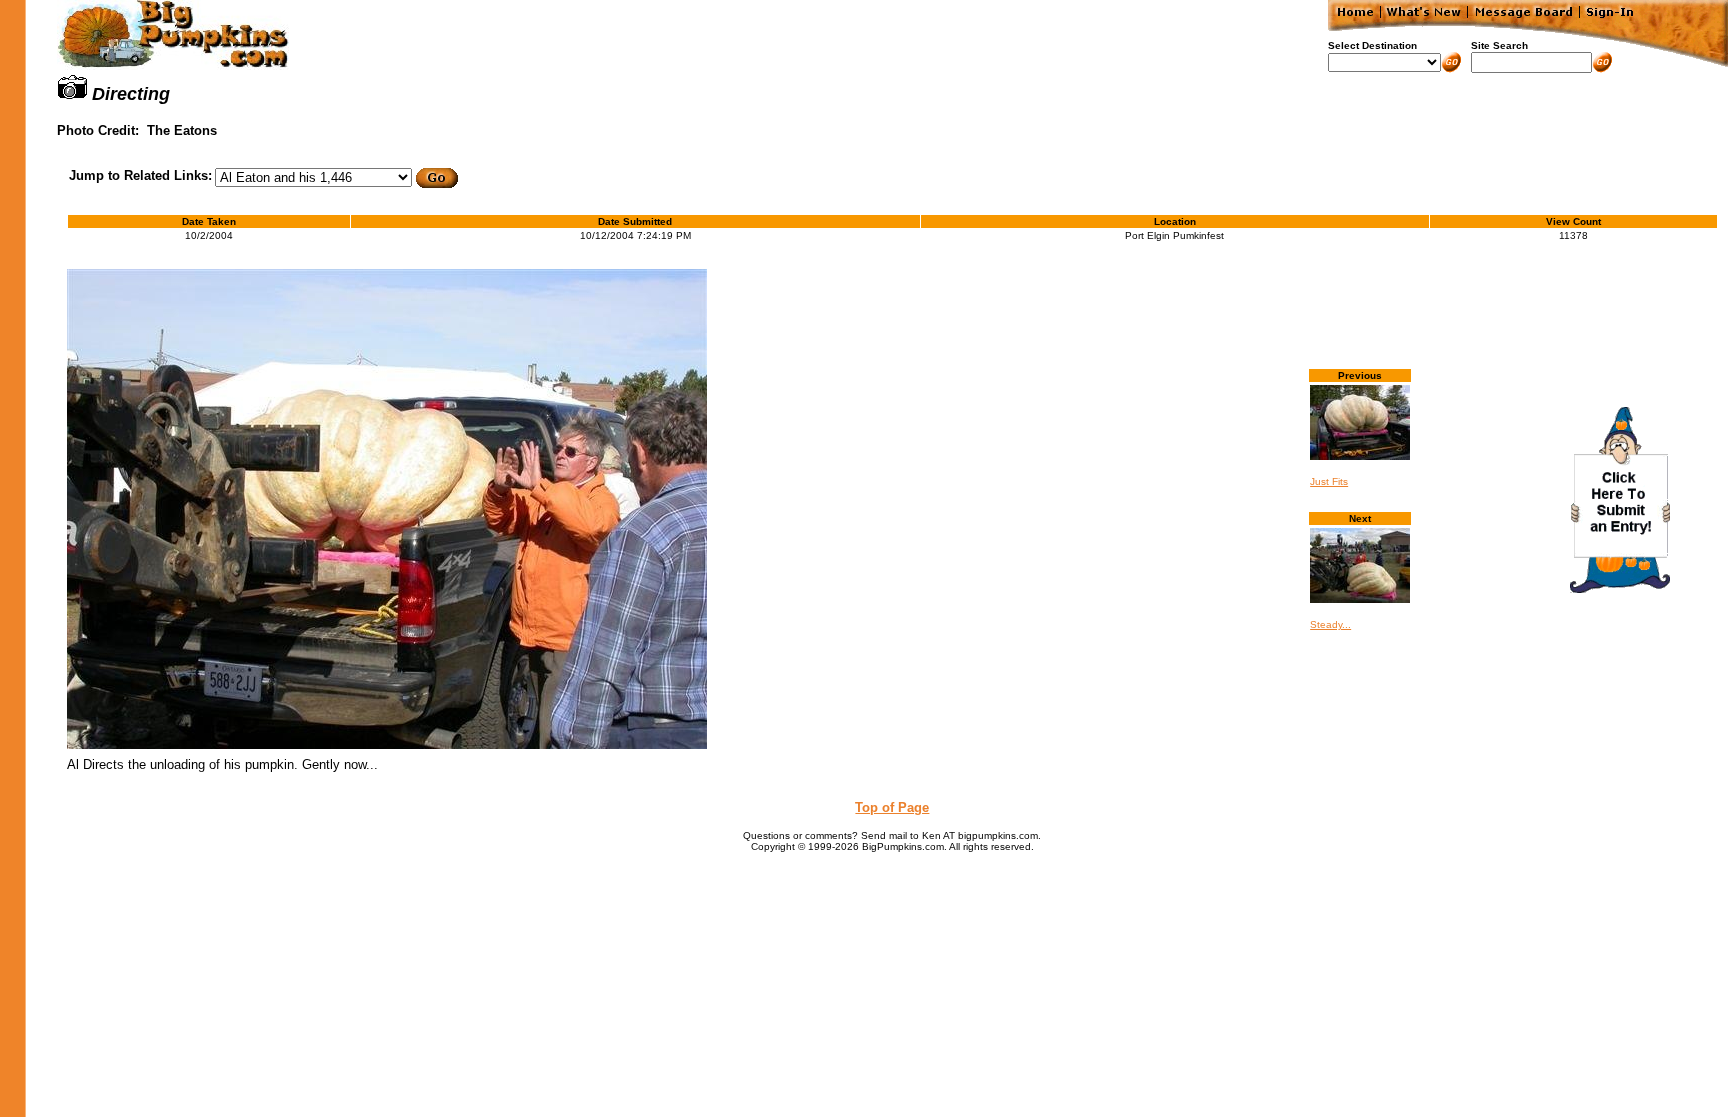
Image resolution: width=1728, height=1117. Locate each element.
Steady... (1330, 624)
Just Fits (1329, 481)
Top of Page (892, 807)
